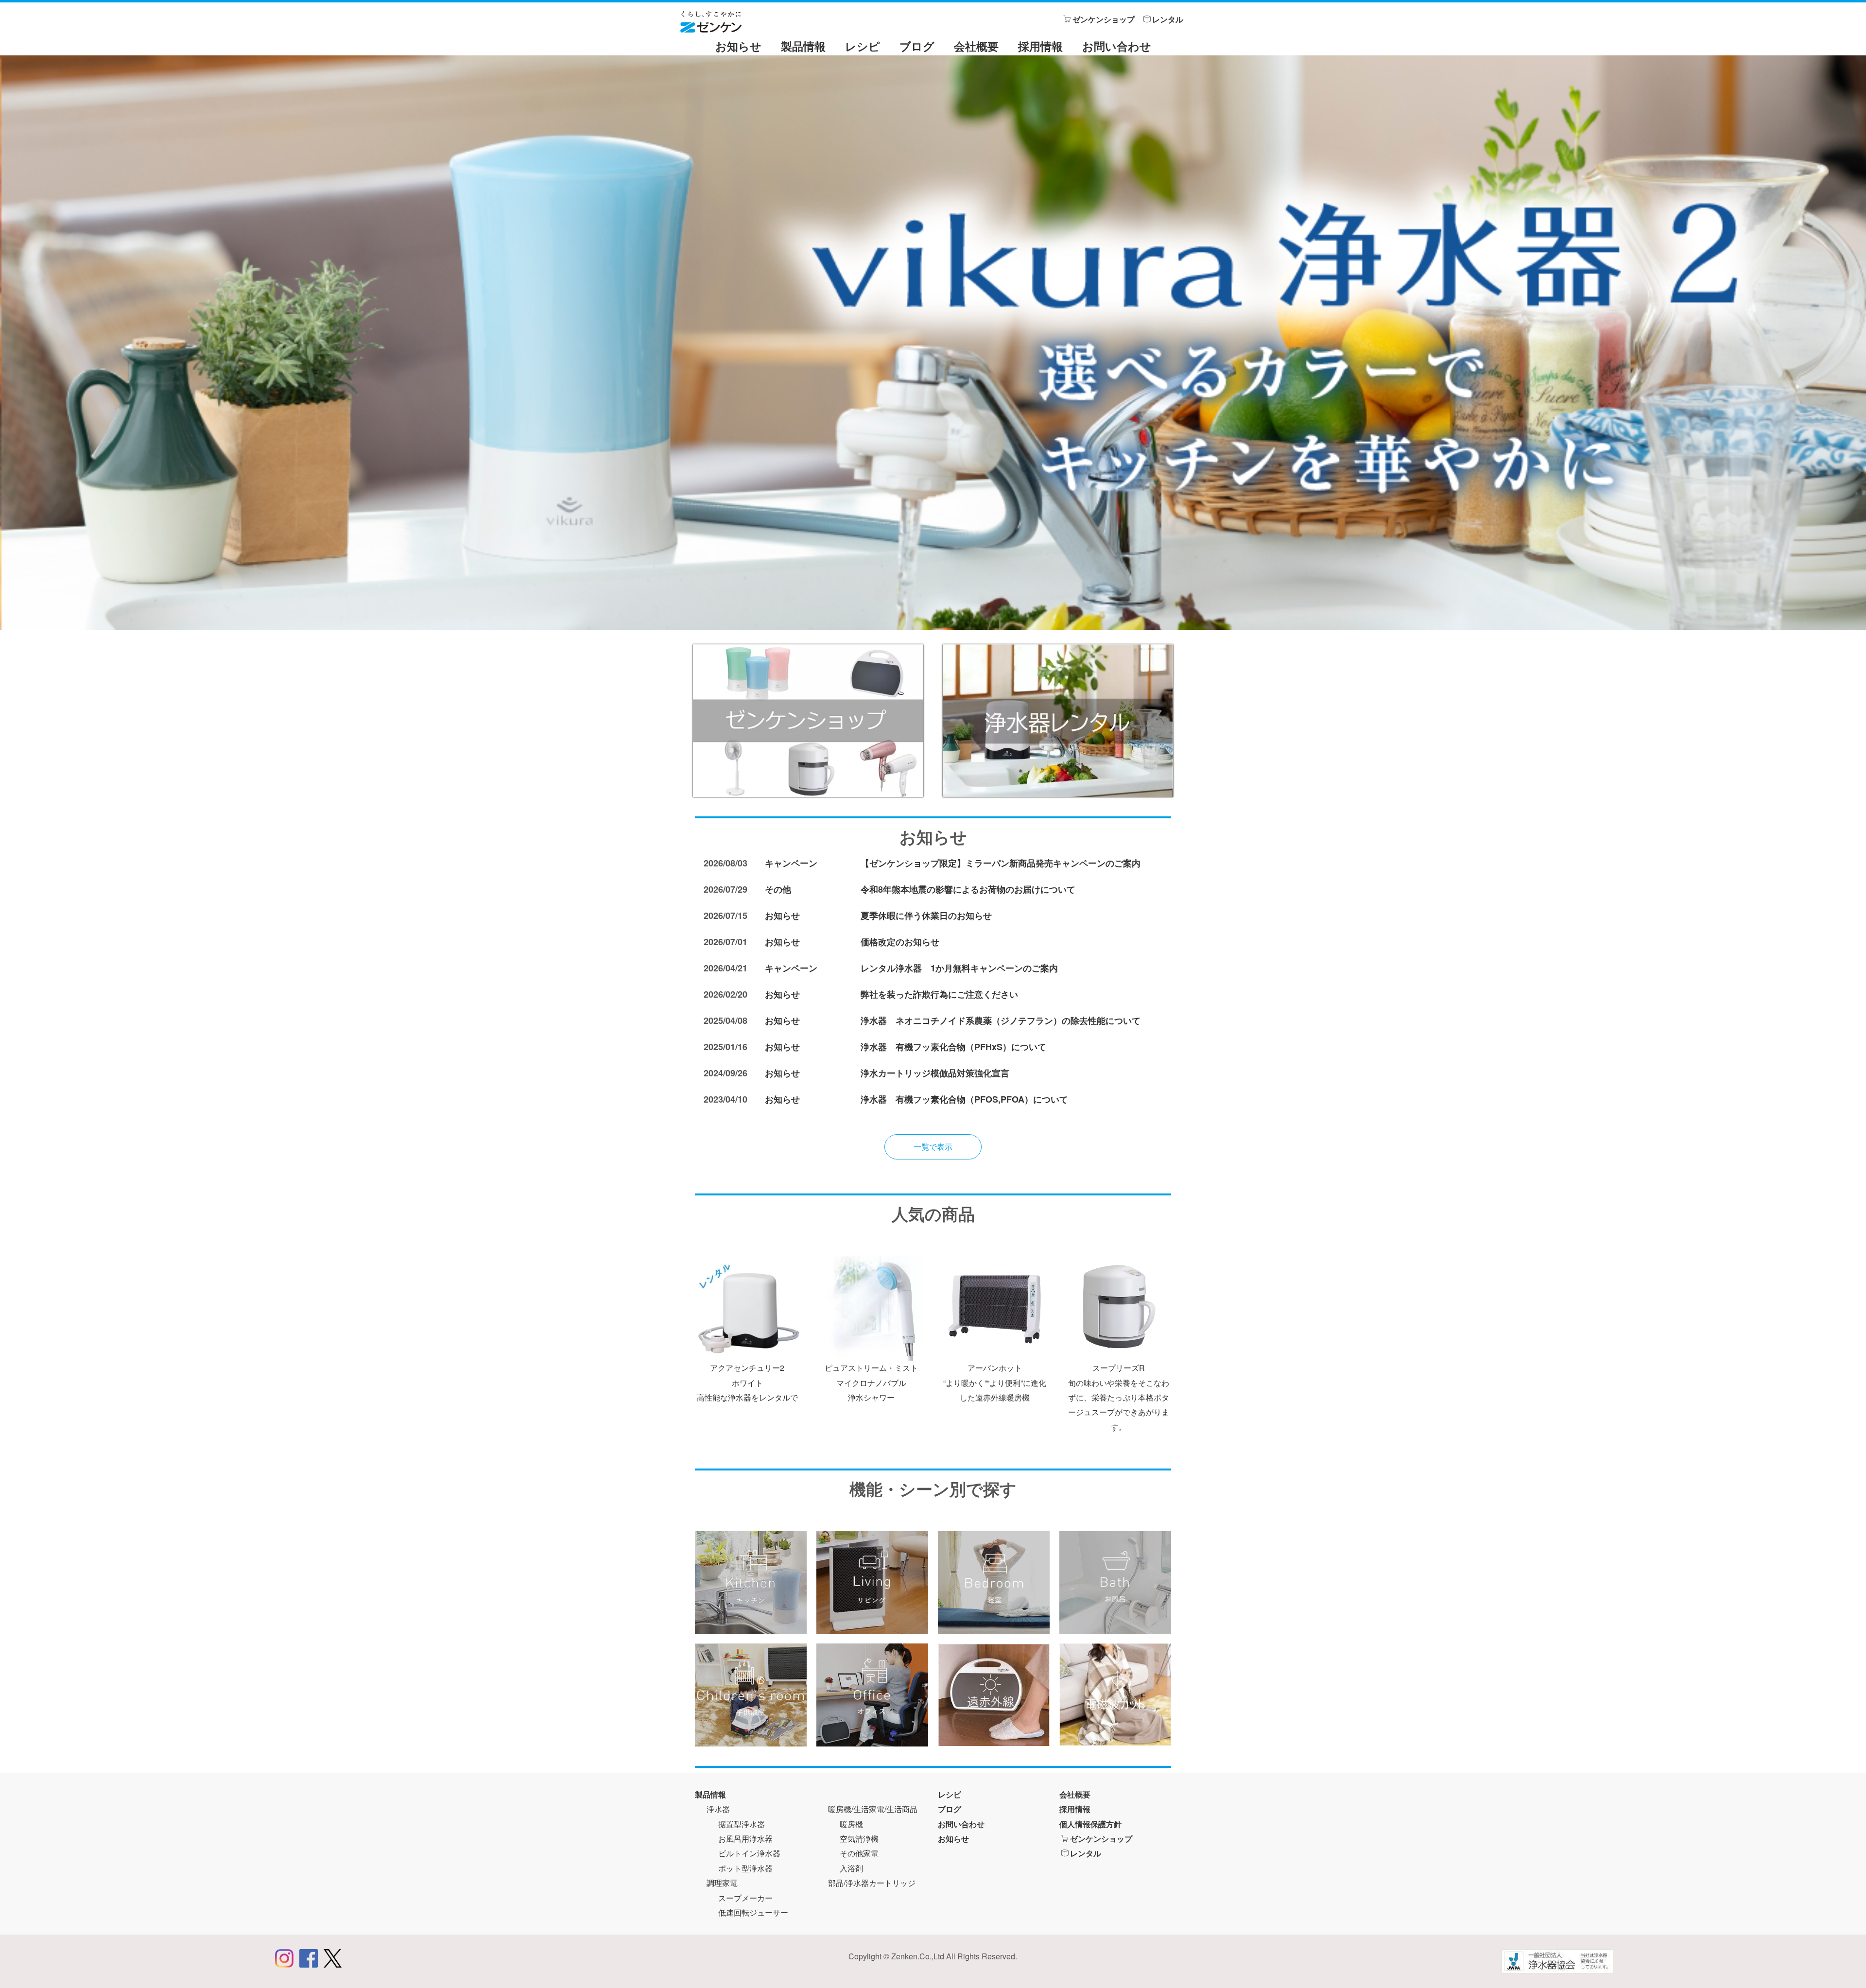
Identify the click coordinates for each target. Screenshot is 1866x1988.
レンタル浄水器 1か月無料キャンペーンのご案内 (959, 968)
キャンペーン (791, 863)
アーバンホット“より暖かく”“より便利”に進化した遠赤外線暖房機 (995, 1383)
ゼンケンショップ (1104, 19)
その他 (778, 889)
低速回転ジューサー (753, 1912)
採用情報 (1040, 46)
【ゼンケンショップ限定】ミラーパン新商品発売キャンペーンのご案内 (1001, 863)
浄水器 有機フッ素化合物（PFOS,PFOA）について (964, 1099)
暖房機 (851, 1824)
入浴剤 (851, 1868)
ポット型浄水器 (745, 1868)
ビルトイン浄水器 (749, 1853)
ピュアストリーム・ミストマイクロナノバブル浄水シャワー (871, 1383)
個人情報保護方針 (1090, 1824)
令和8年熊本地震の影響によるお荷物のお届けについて (968, 889)
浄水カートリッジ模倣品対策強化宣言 (935, 1073)
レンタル (1168, 19)
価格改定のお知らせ (900, 942)
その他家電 (859, 1853)
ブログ (917, 46)
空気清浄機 (859, 1839)
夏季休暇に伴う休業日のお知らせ (926, 916)
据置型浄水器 (742, 1824)
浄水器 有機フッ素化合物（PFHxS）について (953, 1047)
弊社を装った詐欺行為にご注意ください (939, 994)
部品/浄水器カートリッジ (872, 1883)
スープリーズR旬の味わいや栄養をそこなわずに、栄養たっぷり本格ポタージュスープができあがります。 (1119, 1397)
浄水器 (718, 1809)
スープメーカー (745, 1898)
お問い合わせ (1117, 46)
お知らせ (738, 46)
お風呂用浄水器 (745, 1839)
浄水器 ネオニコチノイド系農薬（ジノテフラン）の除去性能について (1001, 1020)
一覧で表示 (933, 1147)
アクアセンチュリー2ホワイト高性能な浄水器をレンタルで (747, 1383)
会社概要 (976, 46)
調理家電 (722, 1883)
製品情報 (803, 46)
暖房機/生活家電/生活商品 (873, 1809)
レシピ (863, 46)
